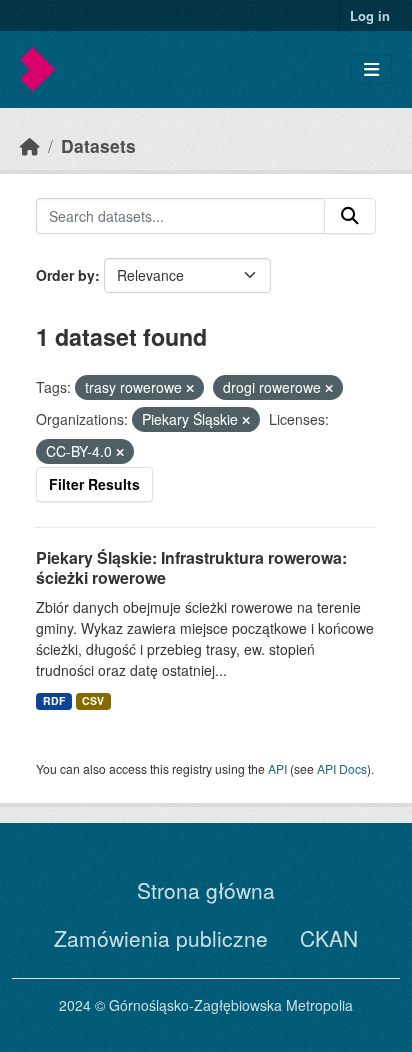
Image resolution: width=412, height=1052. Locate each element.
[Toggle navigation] (371, 69)
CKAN (329, 938)
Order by (65, 275)
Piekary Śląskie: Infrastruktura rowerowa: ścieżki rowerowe (191, 568)
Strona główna (206, 890)
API (277, 768)
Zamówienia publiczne (161, 938)
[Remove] (190, 388)
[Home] (30, 145)
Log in (370, 15)
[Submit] (350, 216)
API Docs (342, 768)
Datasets (98, 145)
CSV (93, 700)
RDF (54, 700)
